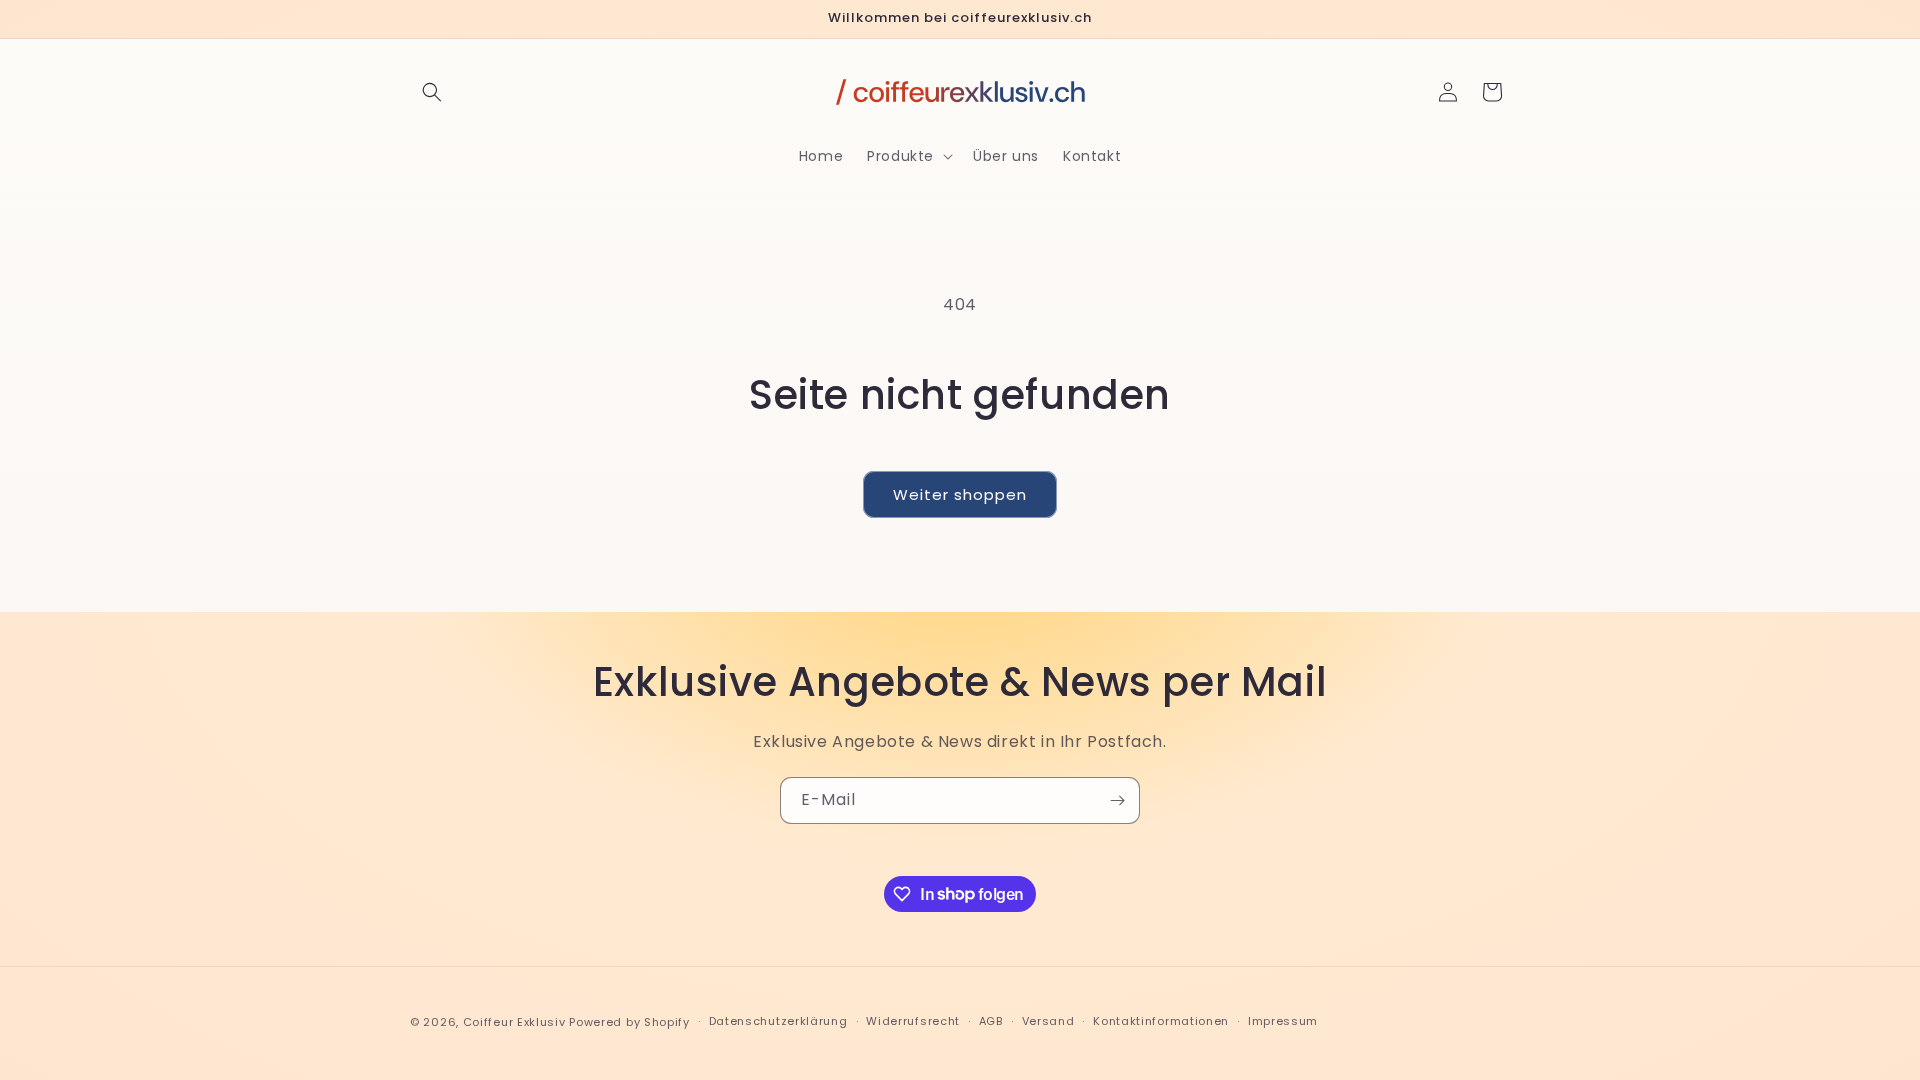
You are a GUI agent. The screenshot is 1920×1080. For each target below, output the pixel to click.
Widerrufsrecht (913, 1021)
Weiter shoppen (960, 494)
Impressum (1283, 1021)
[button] (432, 92)
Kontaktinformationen (1161, 1021)
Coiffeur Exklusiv (514, 1022)
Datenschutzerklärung (778, 1021)
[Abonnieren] (1117, 800)
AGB (991, 1021)
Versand (1048, 1021)
